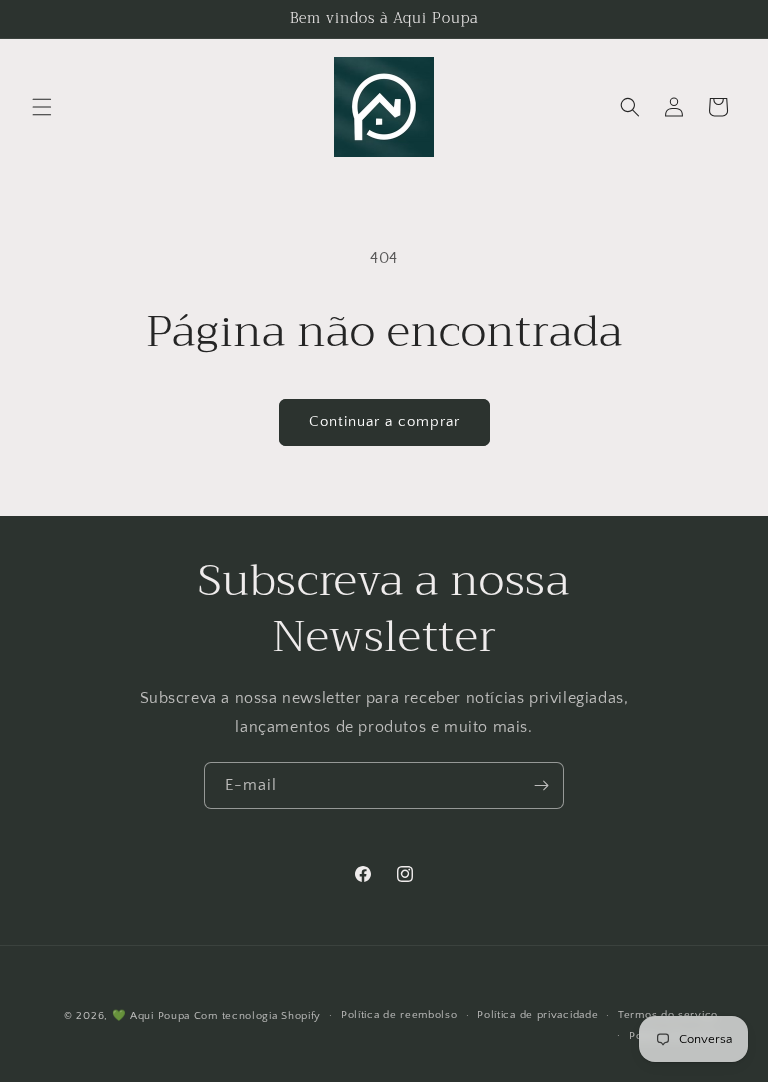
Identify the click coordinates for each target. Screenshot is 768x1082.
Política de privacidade (537, 1015)
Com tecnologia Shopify (257, 1016)
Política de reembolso (399, 1015)
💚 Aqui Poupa (151, 1016)
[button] (42, 107)
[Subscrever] (541, 785)
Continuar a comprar (384, 421)
